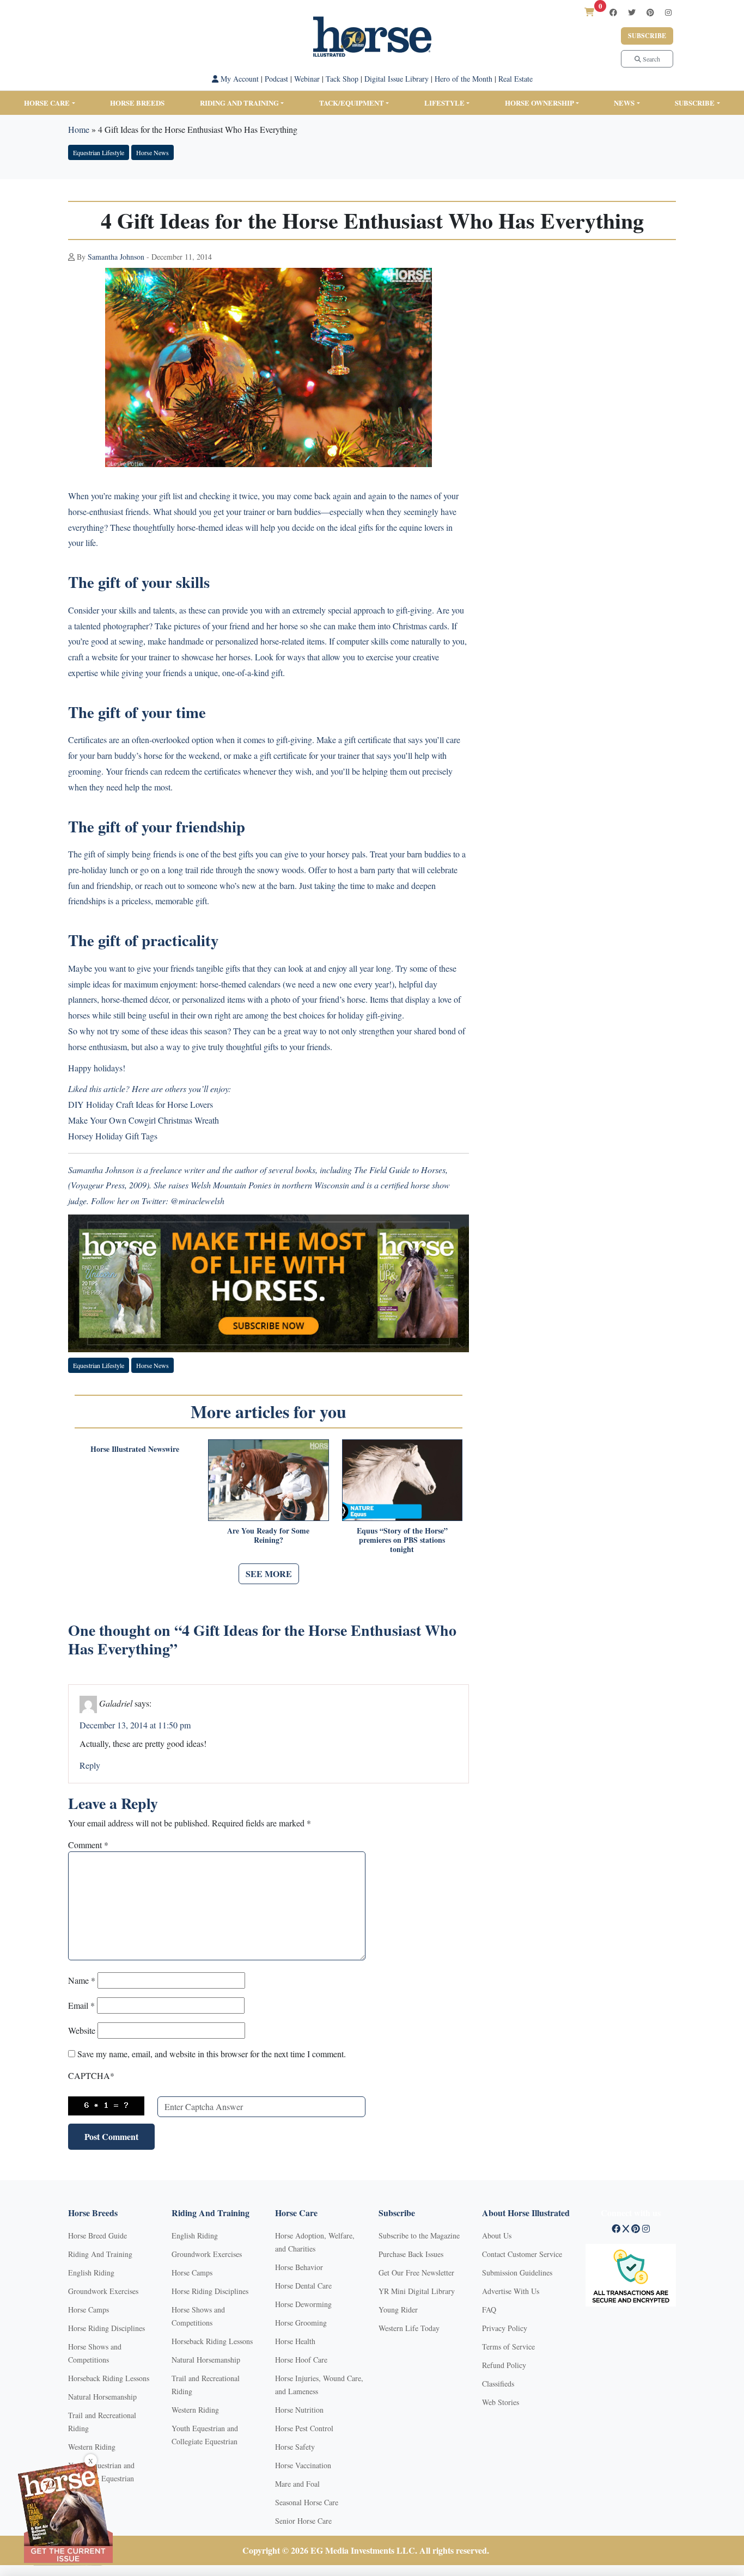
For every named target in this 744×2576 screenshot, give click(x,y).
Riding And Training (100, 2254)
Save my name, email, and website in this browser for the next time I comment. (212, 2054)
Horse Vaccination (303, 2465)
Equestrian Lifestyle (99, 152)
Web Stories (501, 2402)
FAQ (489, 2310)
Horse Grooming (301, 2323)
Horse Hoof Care (301, 2360)
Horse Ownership (539, 103)
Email (81, 2005)
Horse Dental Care (303, 2286)
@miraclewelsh (197, 1201)
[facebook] (613, 12)
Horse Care (47, 103)
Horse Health (295, 2341)
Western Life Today (409, 2328)
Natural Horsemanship (102, 2397)
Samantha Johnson (116, 257)
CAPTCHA (91, 2075)
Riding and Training (239, 103)
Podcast (276, 79)
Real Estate (516, 79)
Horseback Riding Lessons (109, 2378)
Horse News (153, 152)
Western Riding (92, 2447)
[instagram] (668, 12)
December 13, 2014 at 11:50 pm (135, 1725)
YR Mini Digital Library (417, 2291)
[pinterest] (650, 12)
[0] (589, 12)
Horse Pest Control (304, 2428)
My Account (239, 79)
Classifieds (498, 2384)
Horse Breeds (137, 103)
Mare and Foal (297, 2484)
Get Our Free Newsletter (416, 2273)
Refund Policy (504, 2365)
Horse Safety (295, 2447)
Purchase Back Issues (411, 2254)
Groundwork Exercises (103, 2291)
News (624, 103)
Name (82, 1980)
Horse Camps (89, 2310)
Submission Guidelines (517, 2273)
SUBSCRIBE (695, 103)
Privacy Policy (505, 2328)
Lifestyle (444, 103)
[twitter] (632, 12)
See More (269, 1574)
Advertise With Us (511, 2291)
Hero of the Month (464, 79)
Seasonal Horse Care (307, 2502)
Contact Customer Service (522, 2254)
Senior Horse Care (303, 2521)
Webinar (307, 79)
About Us (497, 2235)
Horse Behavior (299, 2267)
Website (82, 2030)
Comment (88, 1845)
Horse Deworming (303, 2304)
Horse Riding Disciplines (106, 2328)
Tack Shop (342, 79)
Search (651, 59)
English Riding (91, 2273)
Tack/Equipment (352, 103)
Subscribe (647, 36)
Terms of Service (508, 2347)
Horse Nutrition (299, 2410)
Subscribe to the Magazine (419, 2235)
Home (79, 129)
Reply (90, 1765)
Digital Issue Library (397, 79)
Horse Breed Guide (97, 2235)
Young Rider (398, 2310)
